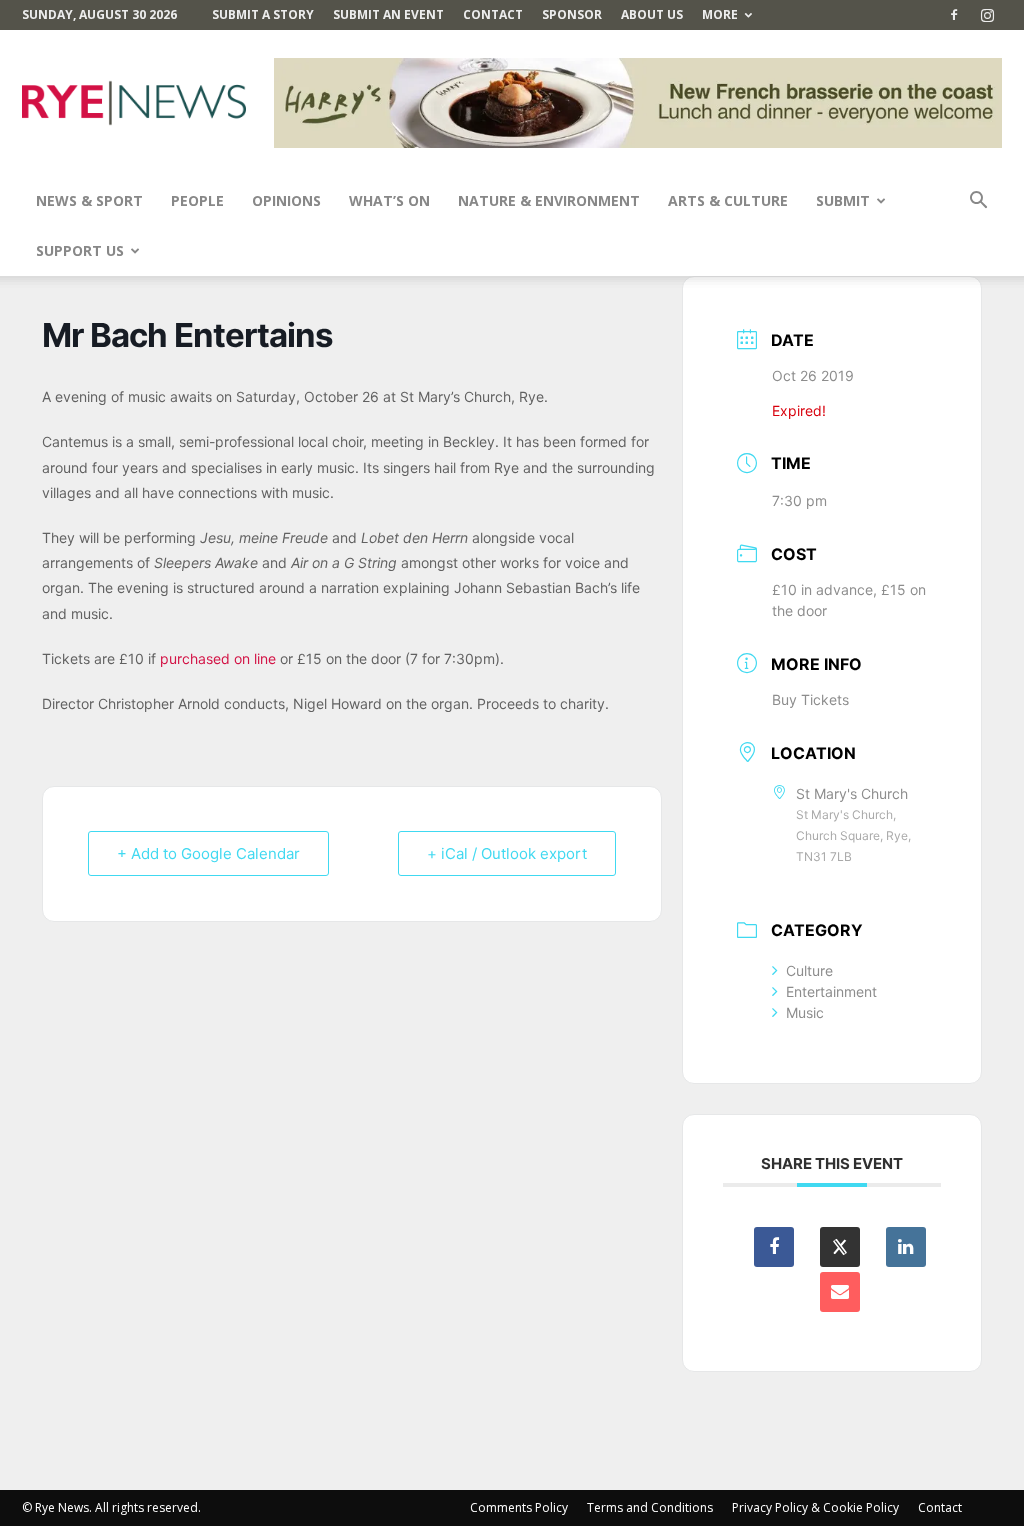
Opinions (286, 200)
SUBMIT (843, 200)
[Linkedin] (906, 1247)
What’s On (389, 200)
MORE (720, 14)
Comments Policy (519, 1507)
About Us (652, 14)
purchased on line (218, 658)
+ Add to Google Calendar (208, 853)
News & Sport (89, 200)
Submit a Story (263, 14)
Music (805, 1012)
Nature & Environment (549, 200)
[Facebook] (954, 15)
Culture (809, 970)
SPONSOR (572, 14)
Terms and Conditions (650, 1507)
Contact (493, 14)
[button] (978, 202)
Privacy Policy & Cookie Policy (815, 1507)
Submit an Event (388, 14)
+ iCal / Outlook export (507, 853)
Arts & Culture (728, 200)
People (197, 200)
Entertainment (831, 991)
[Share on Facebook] (774, 1247)
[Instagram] (987, 15)
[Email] (840, 1292)
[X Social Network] (840, 1247)
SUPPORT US (80, 250)
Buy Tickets (810, 699)
